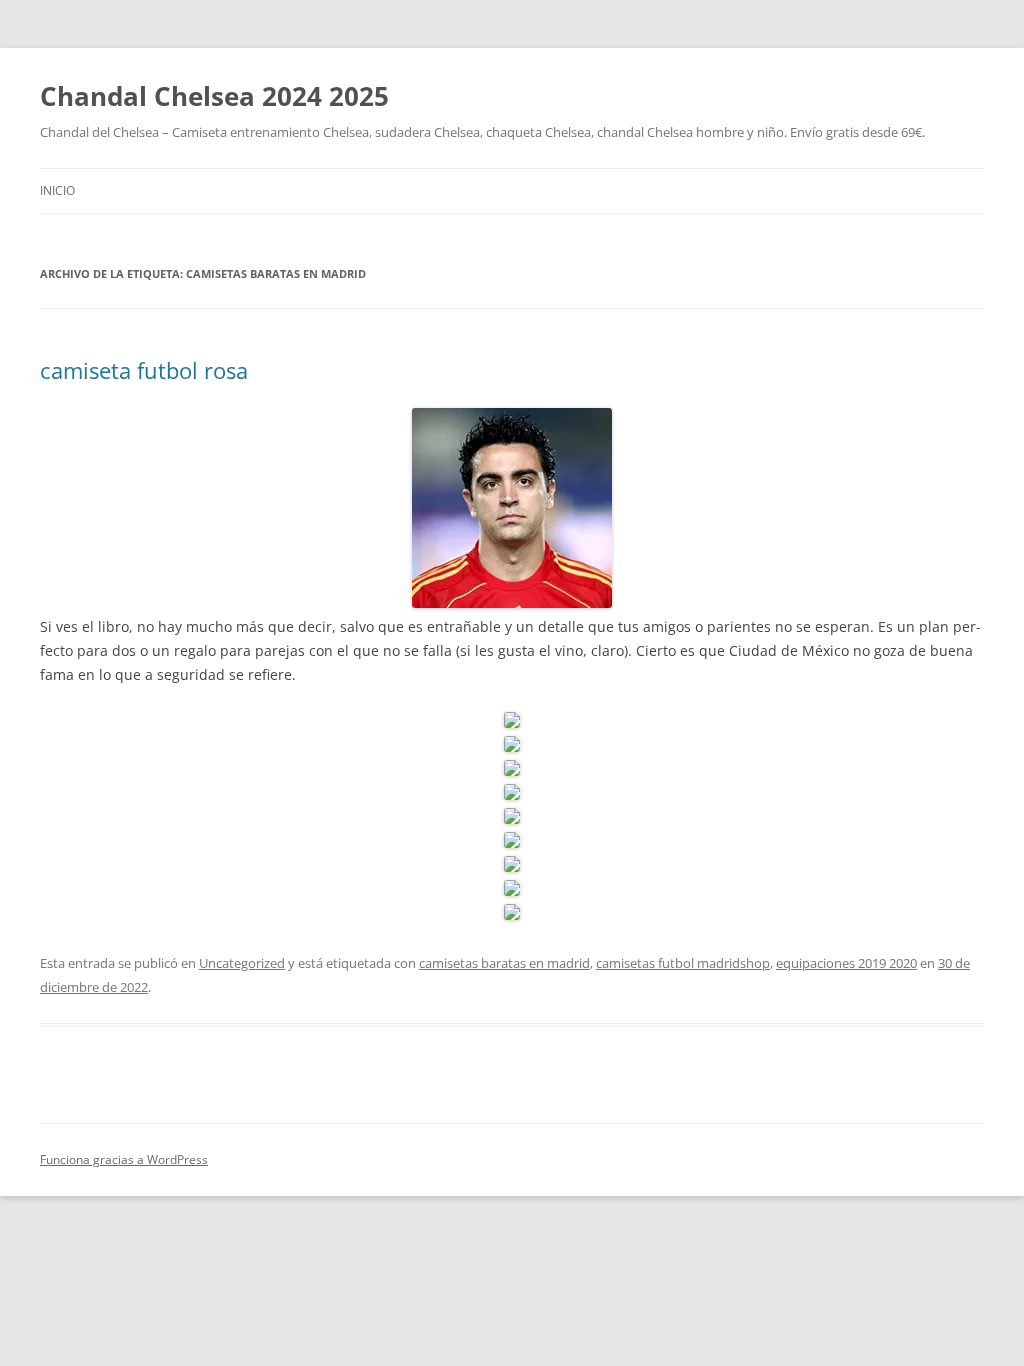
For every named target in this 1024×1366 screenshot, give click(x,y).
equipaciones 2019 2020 (846, 963)
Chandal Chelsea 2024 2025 (214, 96)
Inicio (57, 190)
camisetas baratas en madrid (504, 963)
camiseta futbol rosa (144, 370)
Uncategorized (242, 963)
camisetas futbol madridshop (683, 963)
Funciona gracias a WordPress (124, 1159)
